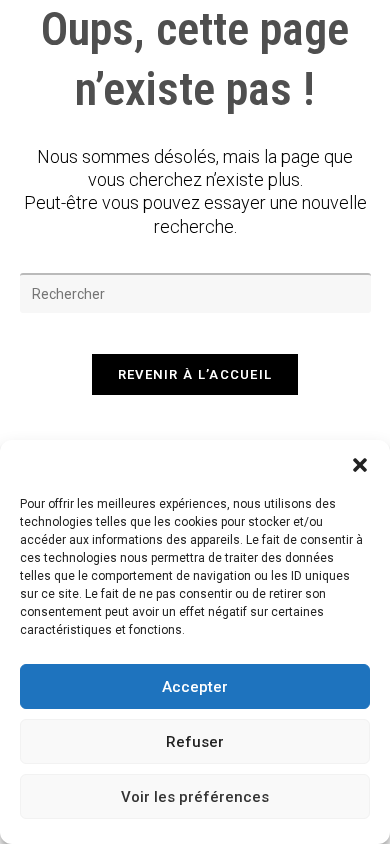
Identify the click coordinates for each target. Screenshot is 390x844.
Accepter (195, 687)
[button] (360, 465)
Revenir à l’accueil (195, 374)
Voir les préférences (195, 797)
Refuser (195, 742)
